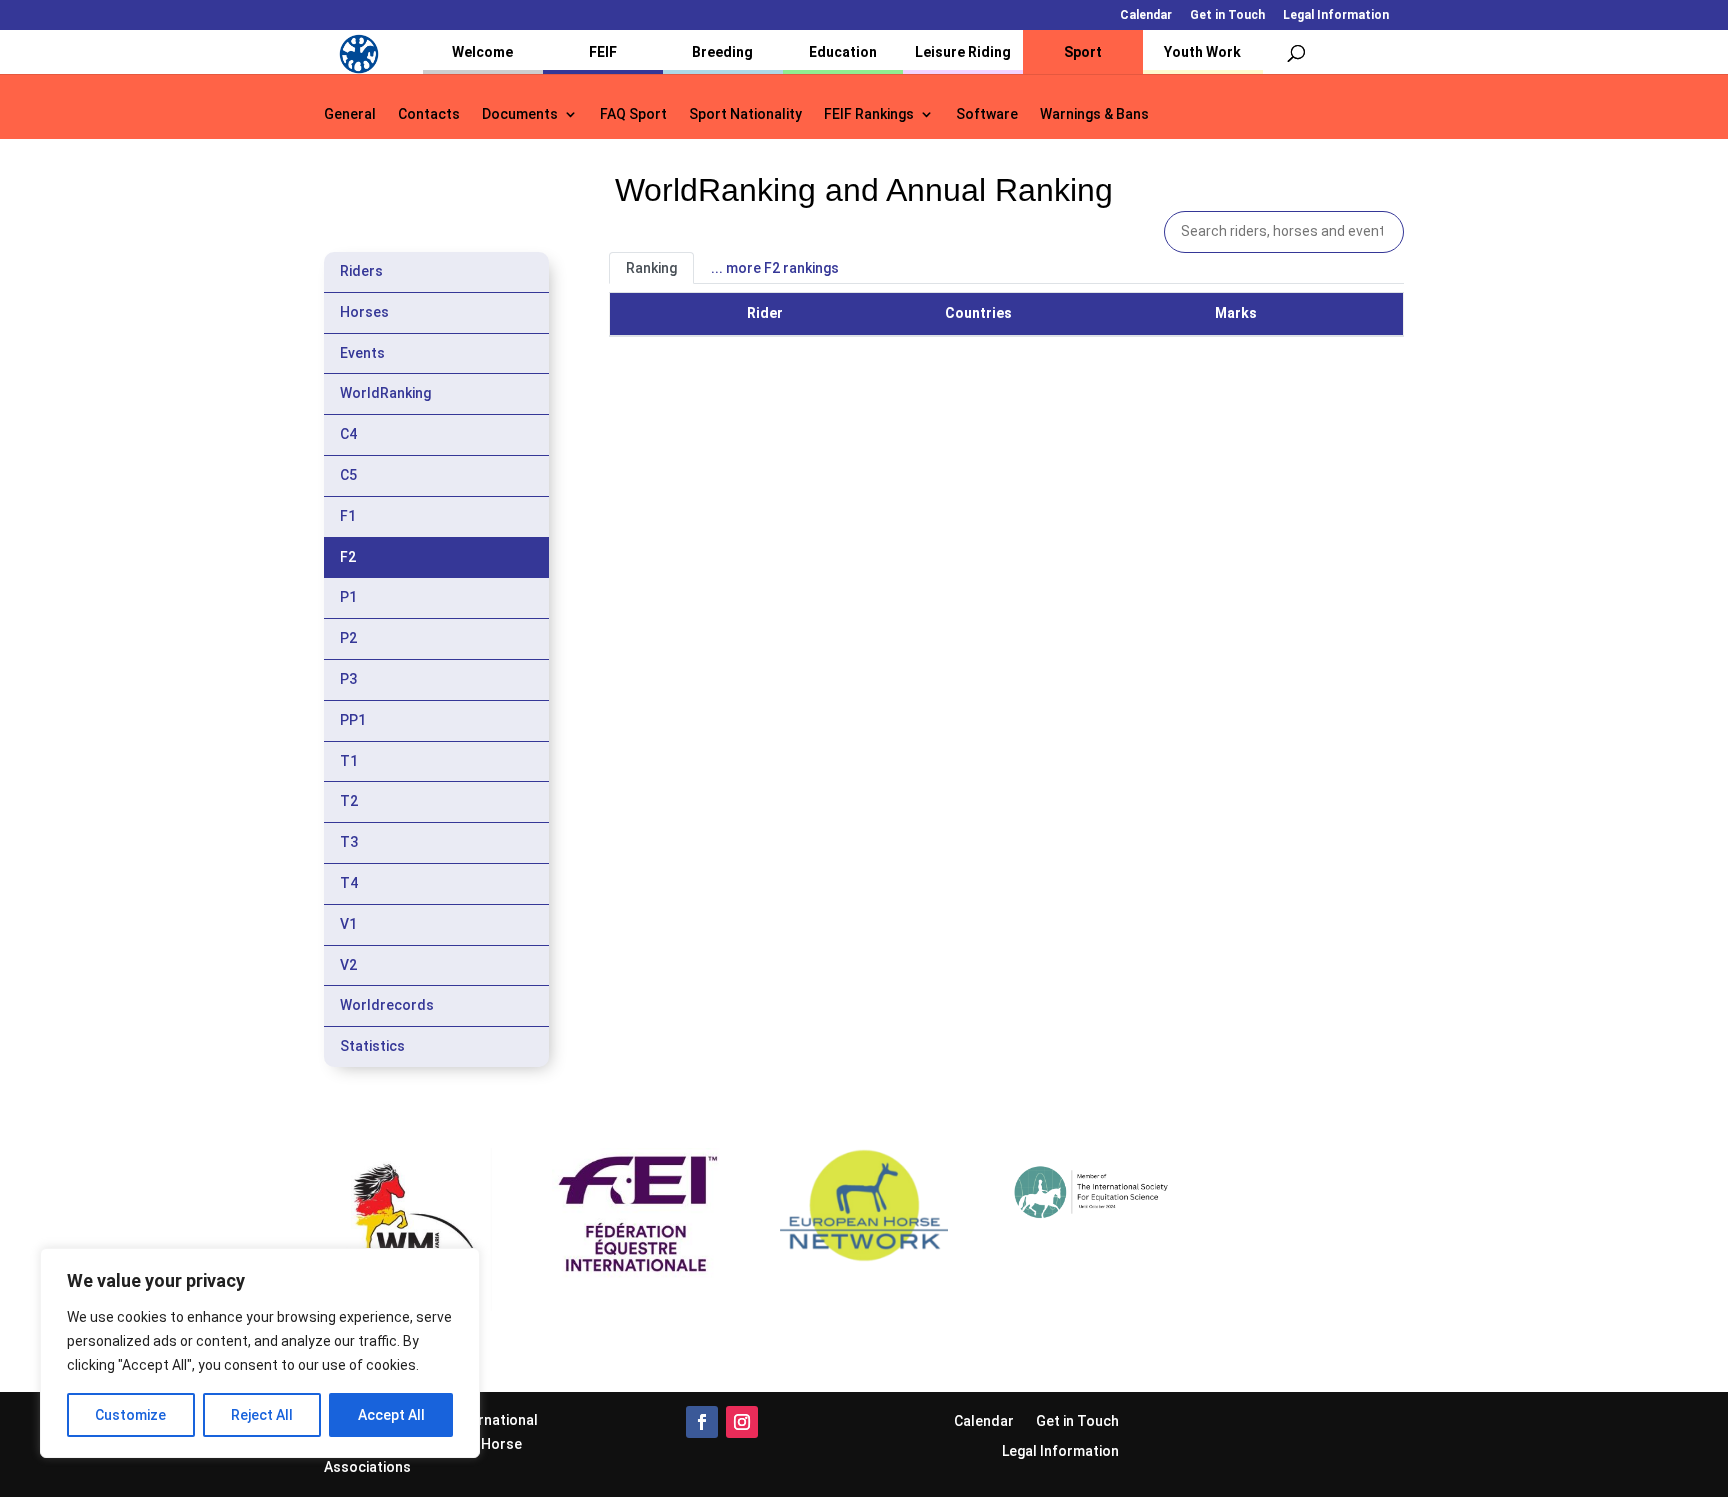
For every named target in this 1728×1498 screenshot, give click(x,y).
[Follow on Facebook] (702, 1422)
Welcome (482, 52)
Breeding (722, 52)
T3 (349, 842)
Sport (1083, 52)
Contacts (429, 114)
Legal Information (1336, 15)
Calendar (1146, 15)
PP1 (353, 720)
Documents (520, 114)
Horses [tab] (364, 312)
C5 (348, 475)
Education (843, 52)
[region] (260, 1353)
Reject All (262, 1415)
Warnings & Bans (1094, 114)
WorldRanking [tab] (385, 393)
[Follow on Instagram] (742, 1422)
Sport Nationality (745, 114)
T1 (349, 761)
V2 (348, 965)
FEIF (603, 52)
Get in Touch (1227, 15)
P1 (348, 597)
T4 (349, 883)
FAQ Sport (633, 114)
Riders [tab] (361, 271)
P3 (348, 679)
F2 (348, 557)
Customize (130, 1415)
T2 (349, 801)
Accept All (391, 1415)
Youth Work (1202, 52)
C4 (348, 434)
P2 (348, 638)
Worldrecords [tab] (387, 1005)
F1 (348, 516)
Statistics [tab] (372, 1046)
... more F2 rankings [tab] (775, 268)
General (350, 114)
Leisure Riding (963, 52)
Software (987, 114)
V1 (348, 924)
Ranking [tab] (651, 268)
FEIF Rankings (869, 114)
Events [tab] (362, 353)
